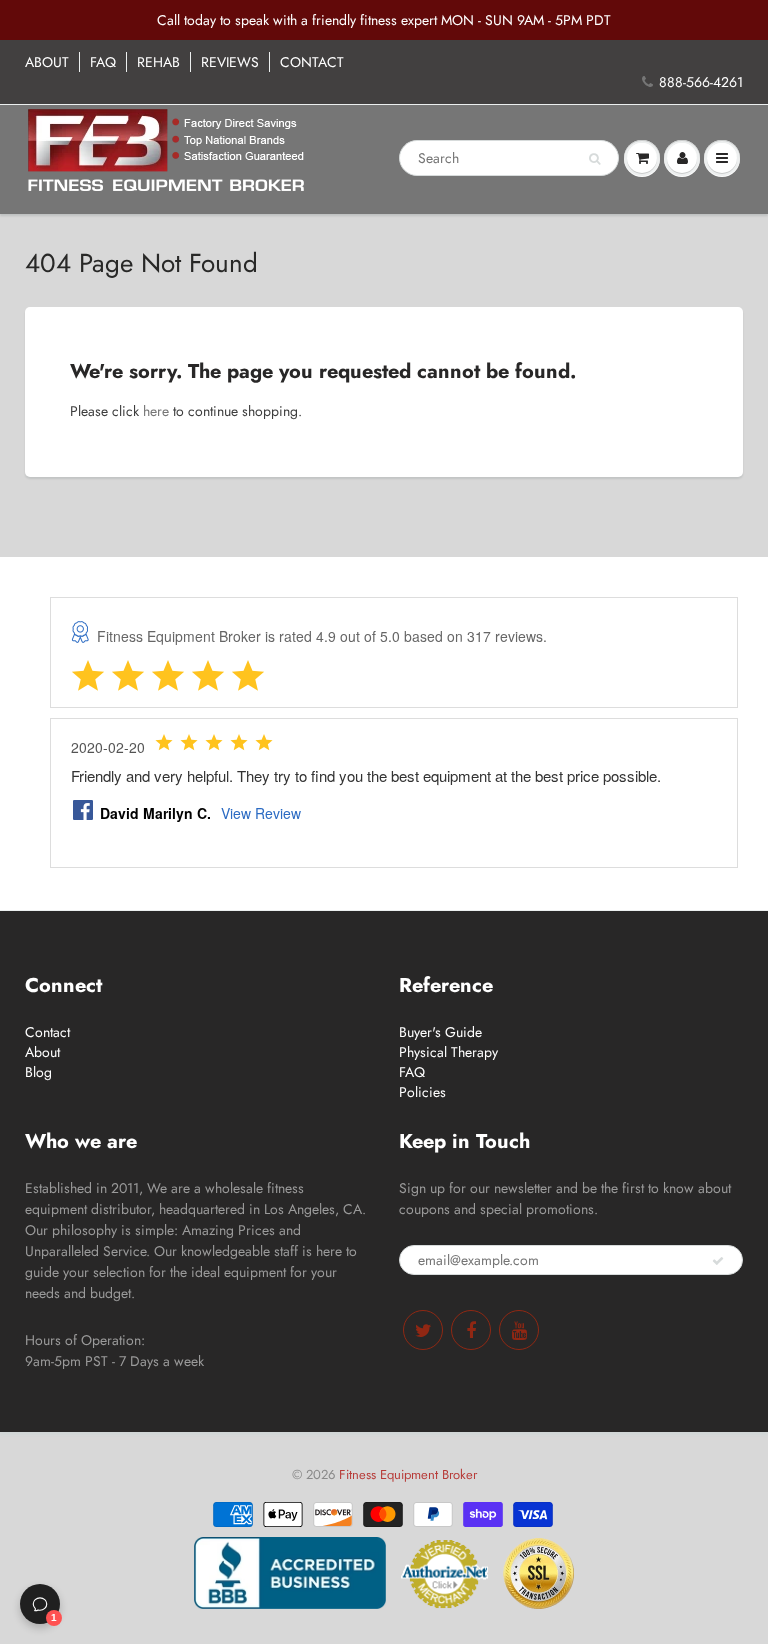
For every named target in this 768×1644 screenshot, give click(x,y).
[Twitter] (423, 1330)
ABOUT (47, 62)
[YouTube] (519, 1330)
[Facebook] (471, 1330)
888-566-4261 (701, 82)
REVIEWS (230, 62)
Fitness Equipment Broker (408, 1474)
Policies (422, 1092)
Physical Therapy (448, 1052)
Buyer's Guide (440, 1032)
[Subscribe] (718, 1261)
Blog (38, 1072)
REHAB (158, 62)
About (42, 1052)
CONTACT (312, 62)
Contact (47, 1032)
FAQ (103, 62)
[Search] (594, 159)
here (156, 411)
